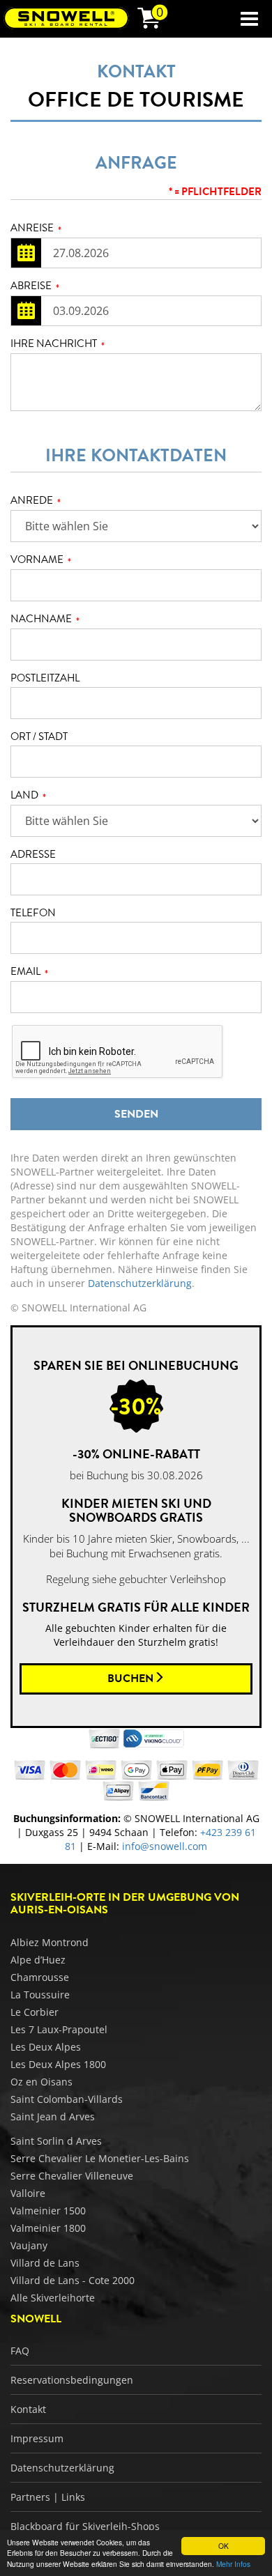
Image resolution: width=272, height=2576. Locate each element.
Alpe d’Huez (38, 1960)
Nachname (45, 619)
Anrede (36, 501)
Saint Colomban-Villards (67, 2099)
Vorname (41, 560)
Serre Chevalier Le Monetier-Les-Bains (100, 2158)
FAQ (20, 2351)
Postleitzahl (45, 678)
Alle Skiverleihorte (53, 2298)
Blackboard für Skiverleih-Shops (85, 2526)
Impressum (37, 2438)
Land (28, 796)
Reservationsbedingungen (72, 2380)
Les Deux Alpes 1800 (58, 2064)
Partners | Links (48, 2497)
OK (224, 2546)
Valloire (28, 2193)
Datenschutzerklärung (140, 1283)
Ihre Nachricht (58, 344)
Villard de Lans (45, 2263)
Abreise (35, 286)
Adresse (33, 855)
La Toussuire (40, 1995)
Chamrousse (40, 1977)
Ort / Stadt (39, 737)
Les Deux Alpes (46, 2047)
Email (29, 972)
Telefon (33, 913)
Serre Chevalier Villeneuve (72, 2176)
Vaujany (29, 2245)
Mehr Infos (233, 2564)
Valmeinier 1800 (48, 2228)
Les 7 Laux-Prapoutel (59, 2029)
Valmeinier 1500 (48, 2211)
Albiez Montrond (50, 1942)
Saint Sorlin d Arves (56, 2141)
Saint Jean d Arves (53, 2116)
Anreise (36, 229)
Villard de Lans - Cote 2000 (73, 2280)
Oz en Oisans (41, 2082)
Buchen (130, 1679)
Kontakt (28, 2409)
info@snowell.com (165, 1846)
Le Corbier (35, 2012)
